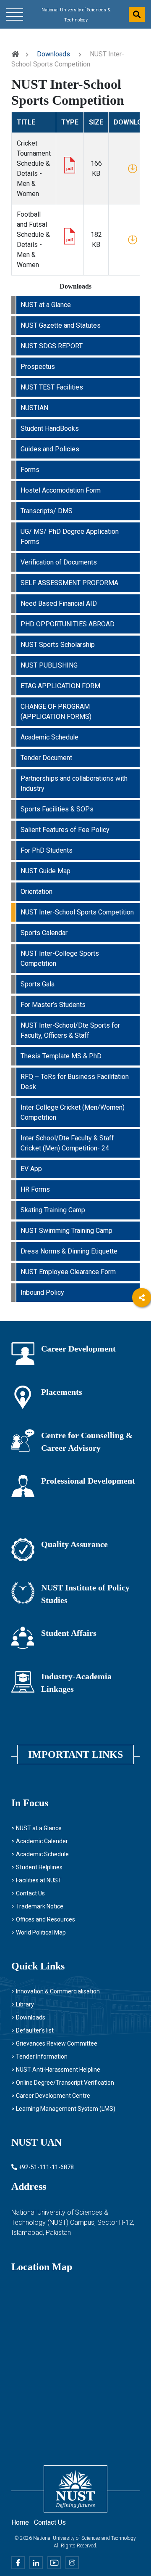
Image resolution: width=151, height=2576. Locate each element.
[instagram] (142, 1390)
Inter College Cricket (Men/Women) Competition (73, 1112)
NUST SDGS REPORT (52, 346)
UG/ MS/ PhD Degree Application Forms (70, 537)
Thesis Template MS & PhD (61, 1056)
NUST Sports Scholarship (58, 645)
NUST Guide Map (46, 871)
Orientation (36, 892)
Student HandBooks (50, 428)
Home (20, 2522)
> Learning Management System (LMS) (63, 2109)
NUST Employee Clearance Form (68, 1272)
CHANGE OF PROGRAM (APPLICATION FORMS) (56, 712)
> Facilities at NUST (36, 1880)
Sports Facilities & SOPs (57, 809)
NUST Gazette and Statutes (61, 325)
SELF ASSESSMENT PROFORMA (69, 583)
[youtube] (142, 1367)
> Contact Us (28, 1893)
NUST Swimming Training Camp (66, 1231)
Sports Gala (38, 984)
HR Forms (35, 1189)
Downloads (53, 54)
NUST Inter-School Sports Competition (77, 912)
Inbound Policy (42, 1292)
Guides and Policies (50, 449)
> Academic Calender (40, 1841)
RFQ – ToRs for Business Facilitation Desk (75, 1082)
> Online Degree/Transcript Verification (63, 2083)
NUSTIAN (34, 408)
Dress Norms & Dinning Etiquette (69, 1251)
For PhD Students (47, 850)
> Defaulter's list (33, 2030)
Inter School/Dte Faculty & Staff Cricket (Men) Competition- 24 (67, 1143)
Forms (30, 470)
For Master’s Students (53, 1005)
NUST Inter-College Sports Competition (60, 958)
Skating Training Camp (53, 1210)
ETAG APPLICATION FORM (60, 686)
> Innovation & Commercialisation (56, 1991)
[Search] (137, 15)
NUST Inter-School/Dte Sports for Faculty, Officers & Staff (70, 1030)
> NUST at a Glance (36, 1828)
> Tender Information (39, 2057)
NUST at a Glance (46, 305)
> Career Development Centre (51, 2096)
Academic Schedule (49, 737)
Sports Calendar (44, 933)
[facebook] (142, 1321)
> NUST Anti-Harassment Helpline (56, 2070)
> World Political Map (39, 1932)
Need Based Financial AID (59, 603)
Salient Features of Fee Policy (65, 830)
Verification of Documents (59, 562)
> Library (23, 2004)
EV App (31, 1169)
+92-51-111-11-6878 (46, 2167)
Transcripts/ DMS (47, 511)
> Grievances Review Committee (54, 2043)
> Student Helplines (37, 1867)
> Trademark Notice (37, 1906)
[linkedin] (142, 1344)
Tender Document (46, 758)
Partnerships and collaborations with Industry (74, 783)
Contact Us (50, 2522)
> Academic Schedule (40, 1854)
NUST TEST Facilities (52, 387)
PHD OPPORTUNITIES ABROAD (68, 624)
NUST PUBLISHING (49, 665)
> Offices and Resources (43, 1919)
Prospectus (38, 367)
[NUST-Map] (67, 2349)
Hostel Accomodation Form (61, 490)
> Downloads (28, 2017)
